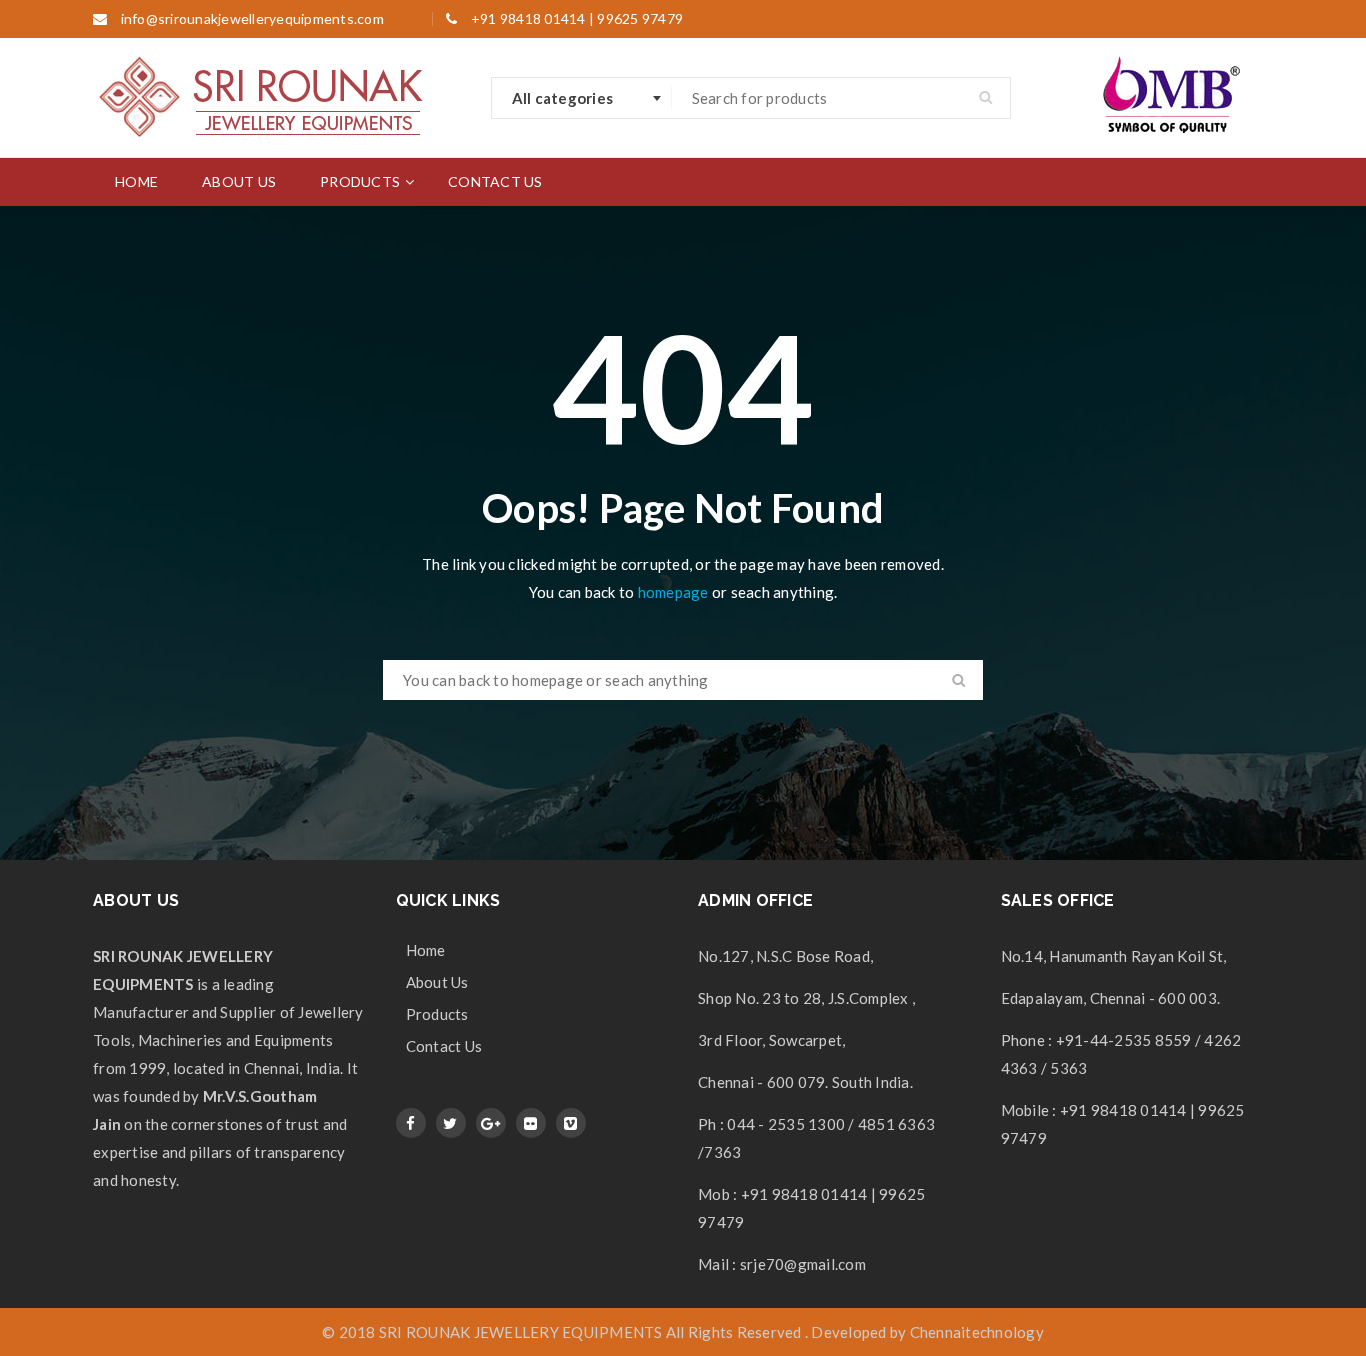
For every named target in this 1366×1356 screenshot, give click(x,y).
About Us (437, 982)
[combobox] (582, 98)
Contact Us (444, 1046)
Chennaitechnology (977, 1332)
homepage (673, 592)
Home (426, 950)
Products (437, 1014)
